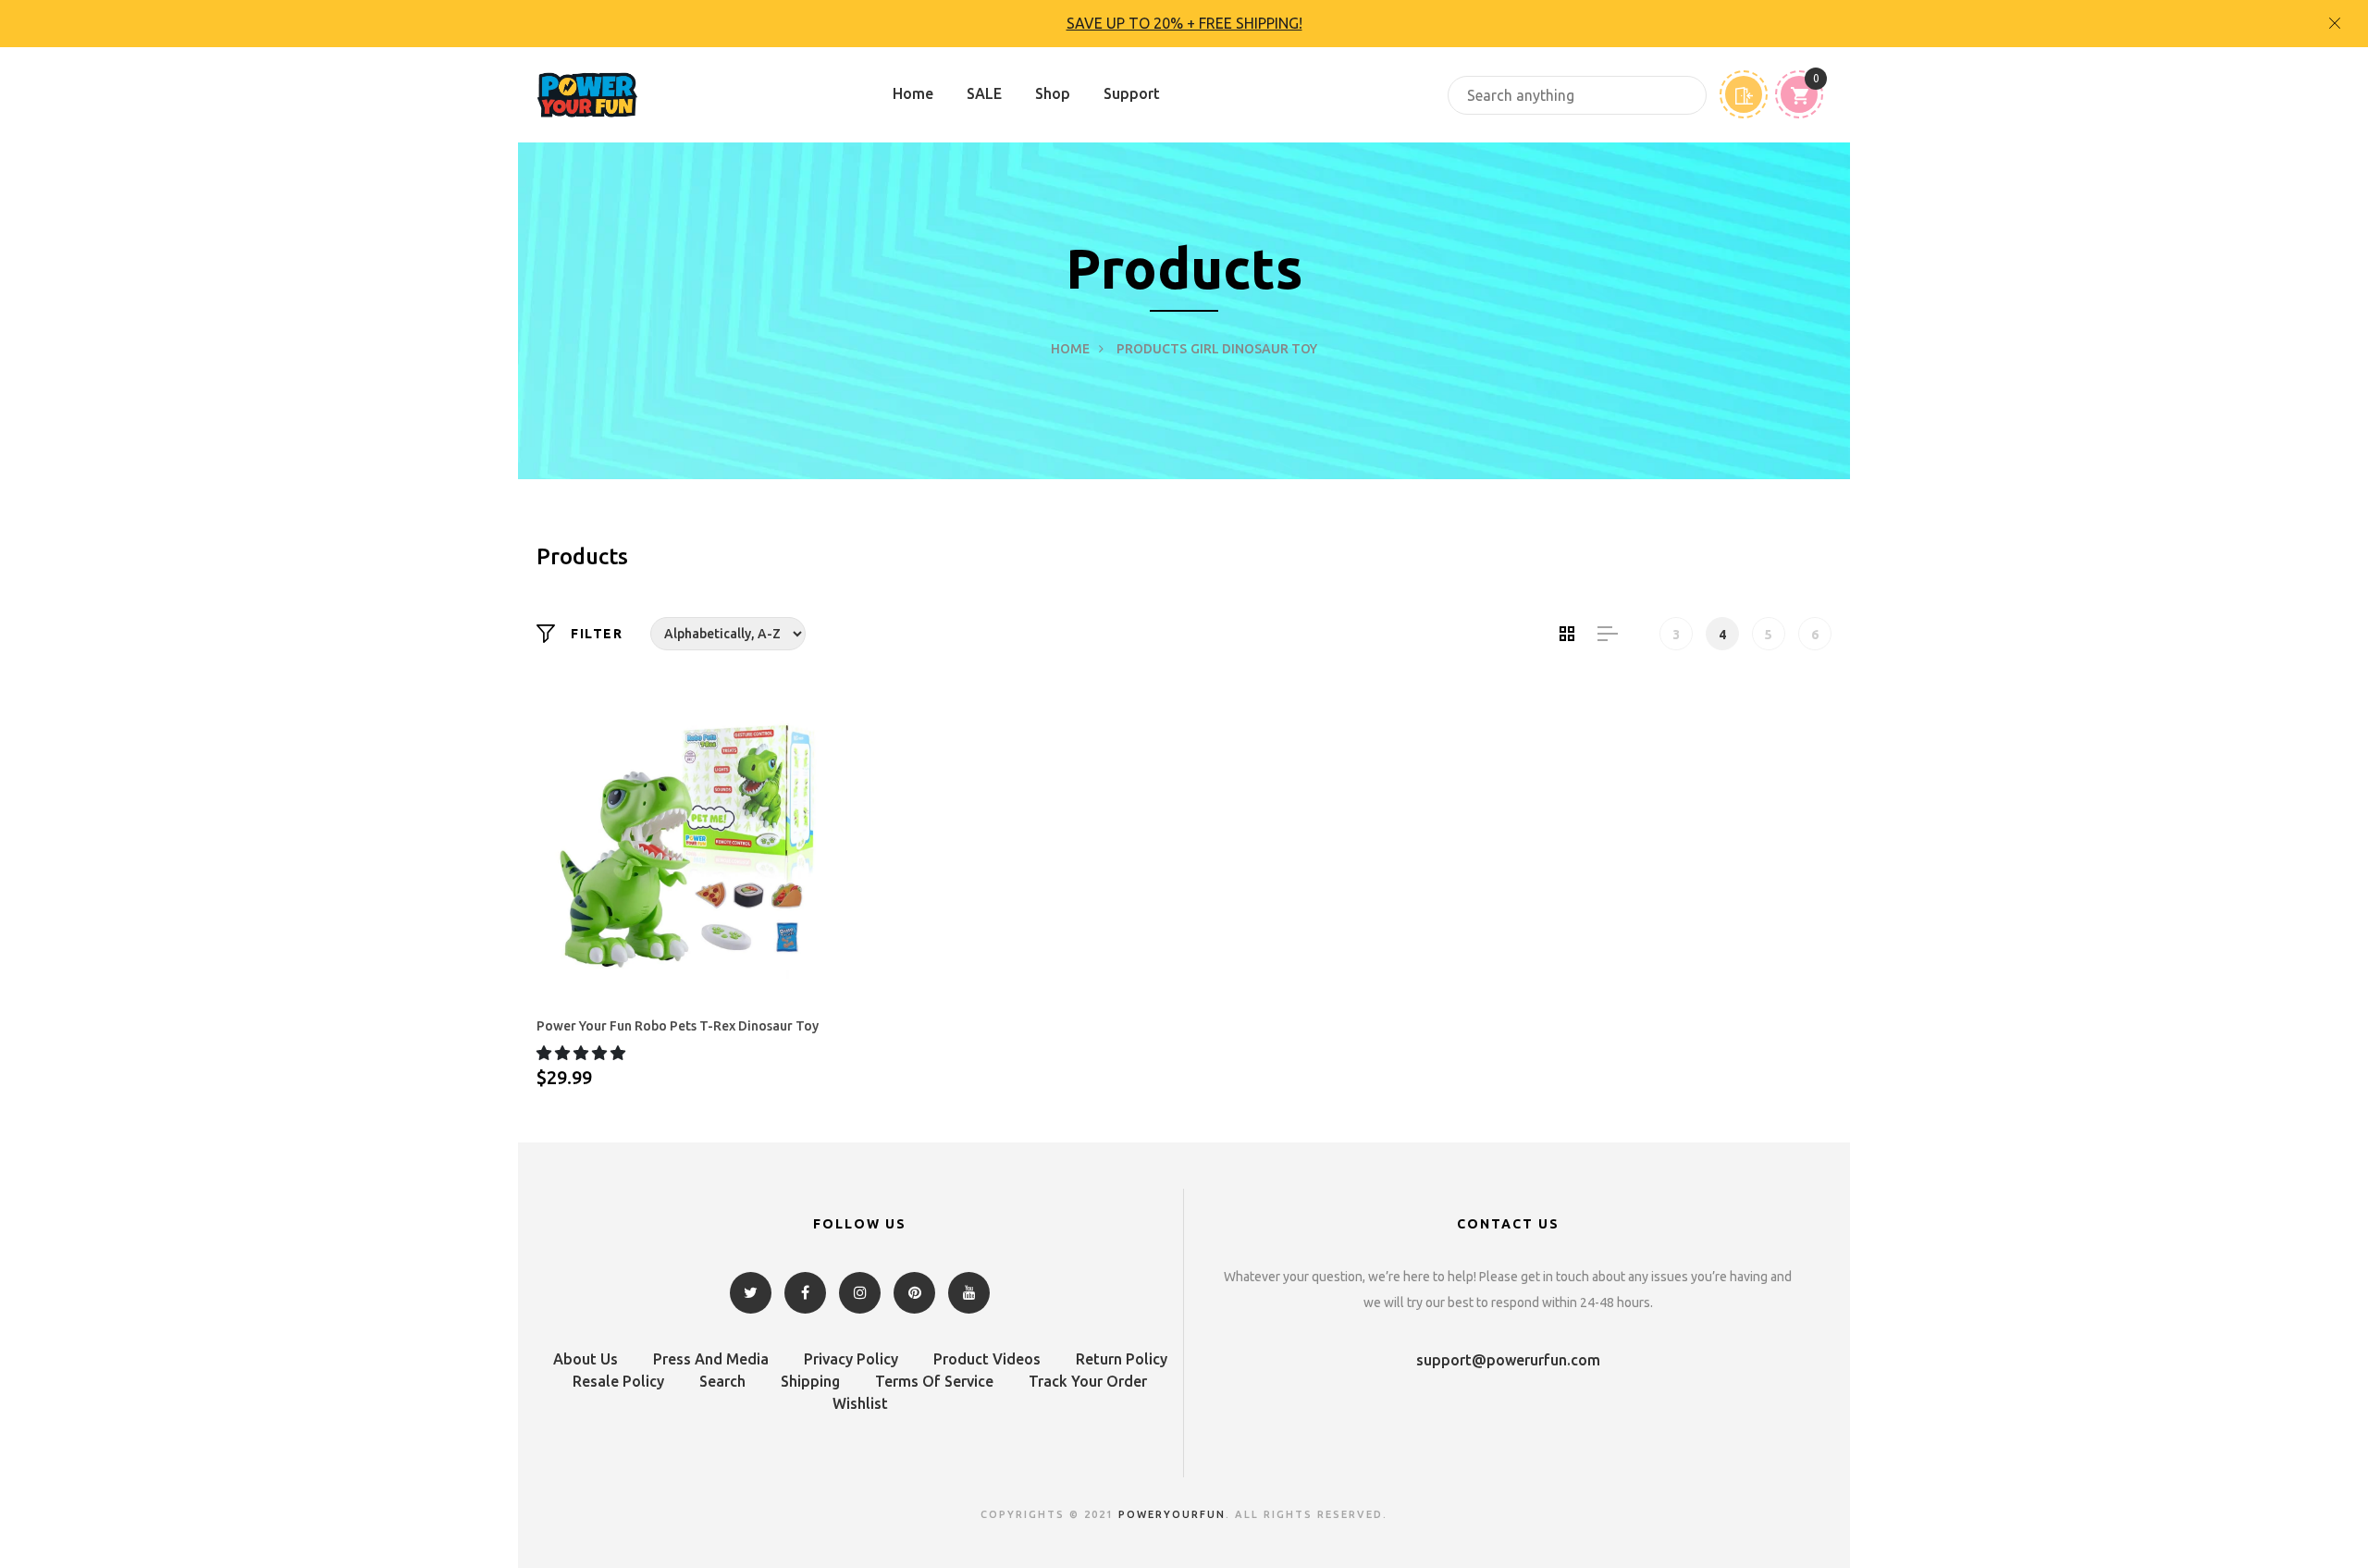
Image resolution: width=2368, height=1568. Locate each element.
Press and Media (711, 1359)
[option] (1184, 24)
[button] (583, 1053)
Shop (1053, 93)
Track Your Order (1088, 1381)
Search (722, 1381)
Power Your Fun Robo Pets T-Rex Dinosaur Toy (678, 1026)
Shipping (810, 1381)
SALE (984, 93)
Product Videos (987, 1359)
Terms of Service (934, 1381)
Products (1152, 349)
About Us (586, 1359)
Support (1132, 93)
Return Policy (1122, 1359)
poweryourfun (1172, 1514)
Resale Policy (618, 1381)
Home (913, 93)
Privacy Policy (851, 1359)
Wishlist (860, 1403)
